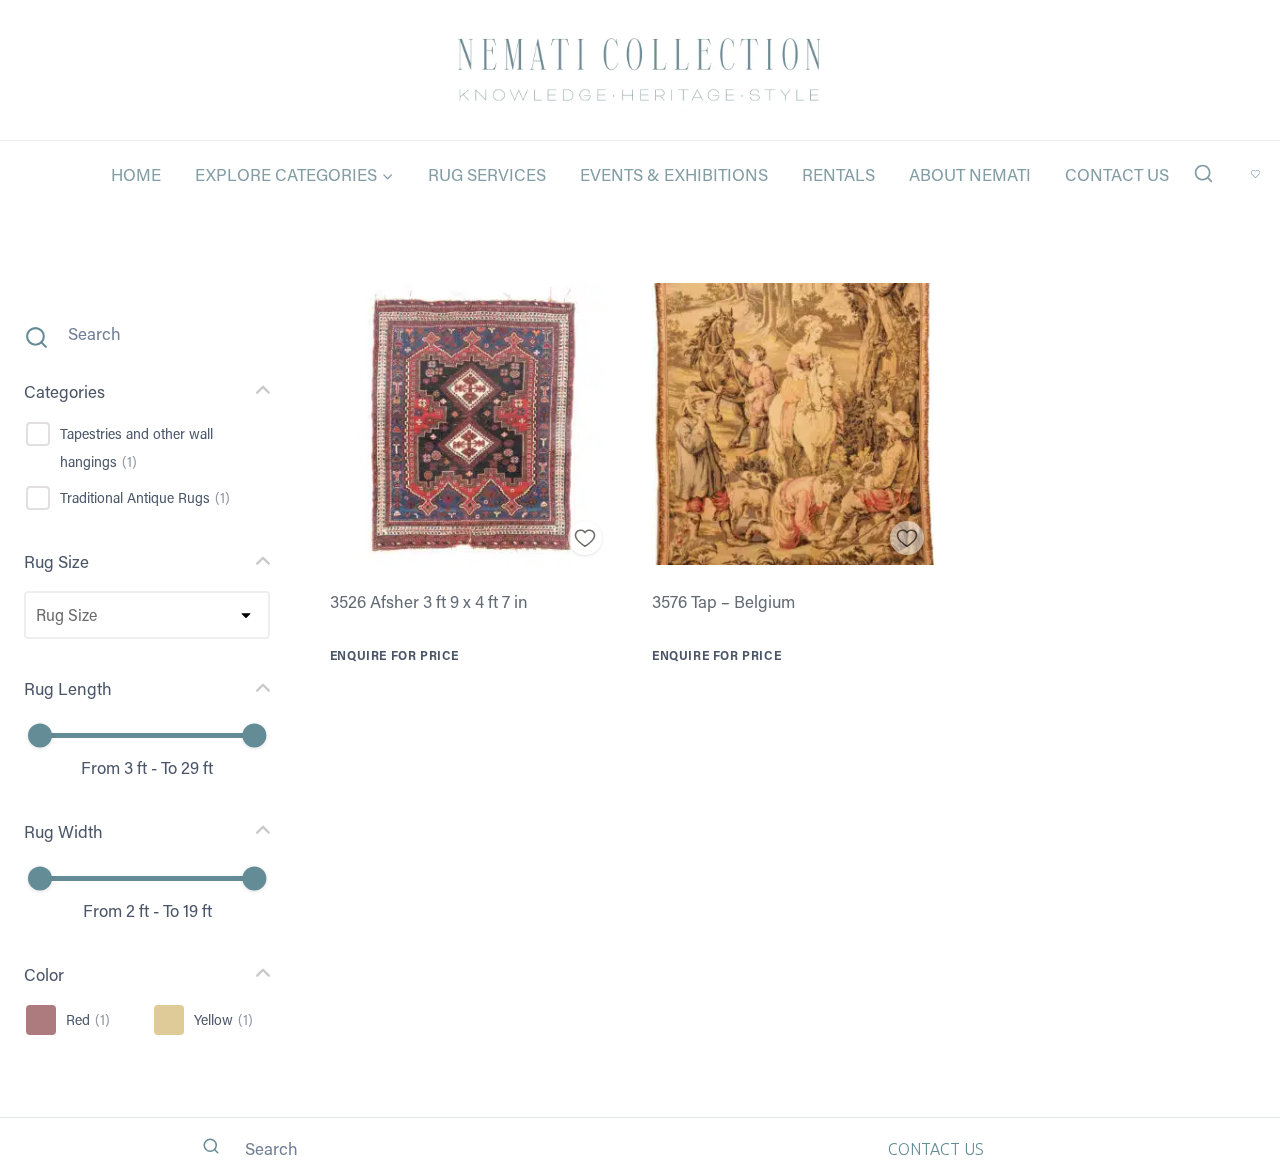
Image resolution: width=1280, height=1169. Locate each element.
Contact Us (1117, 174)
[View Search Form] (1203, 174)
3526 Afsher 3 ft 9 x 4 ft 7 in (429, 601)
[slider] (40, 736)
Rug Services (487, 174)
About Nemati (970, 174)
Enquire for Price (394, 655)
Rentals (838, 174)
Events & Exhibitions (674, 174)
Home (136, 174)
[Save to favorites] (585, 538)
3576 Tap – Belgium (723, 601)
